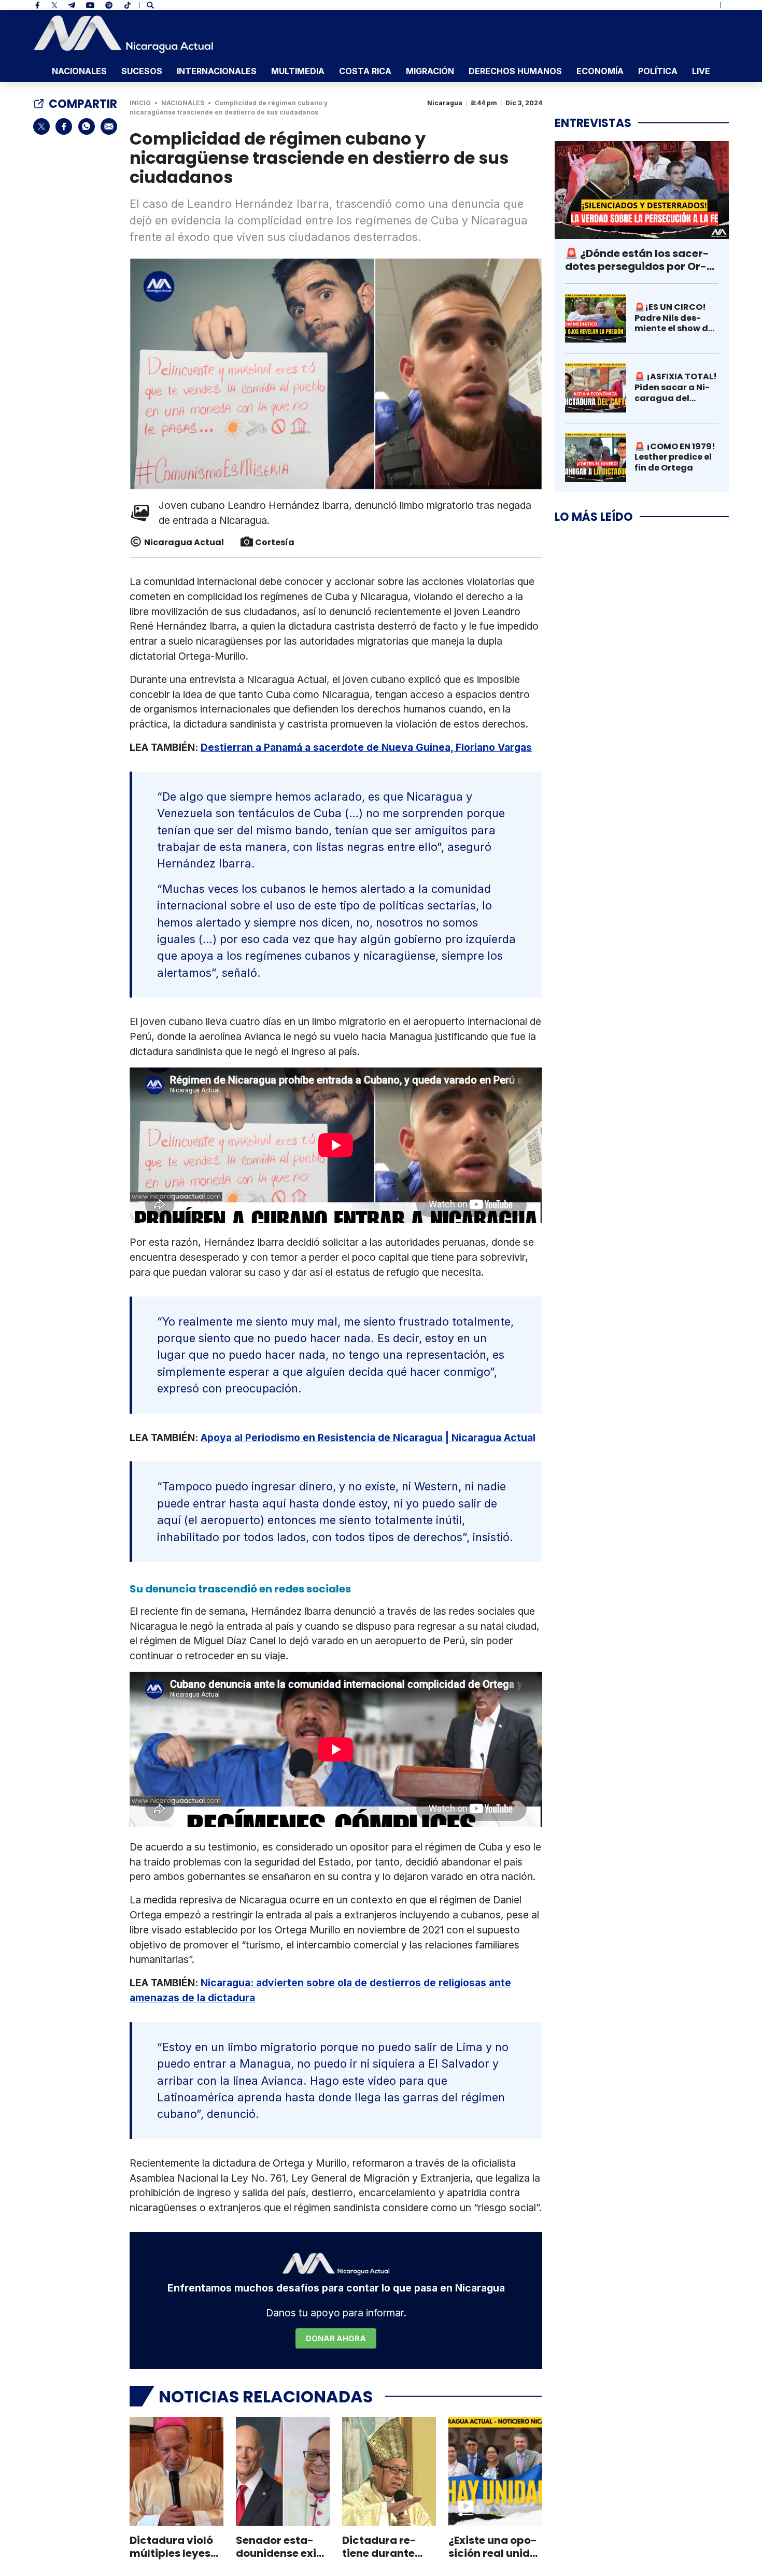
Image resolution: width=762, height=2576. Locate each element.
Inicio (140, 103)
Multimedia (298, 71)
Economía (600, 71)
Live (701, 71)
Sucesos (142, 71)
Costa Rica (365, 71)
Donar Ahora (336, 2338)
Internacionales (217, 71)
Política (658, 71)
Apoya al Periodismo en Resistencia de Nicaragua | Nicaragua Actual (368, 1438)
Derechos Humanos (515, 71)
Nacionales (79, 71)
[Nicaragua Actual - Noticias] (123, 34)
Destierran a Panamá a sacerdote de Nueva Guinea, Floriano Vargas (366, 747)
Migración (430, 71)
